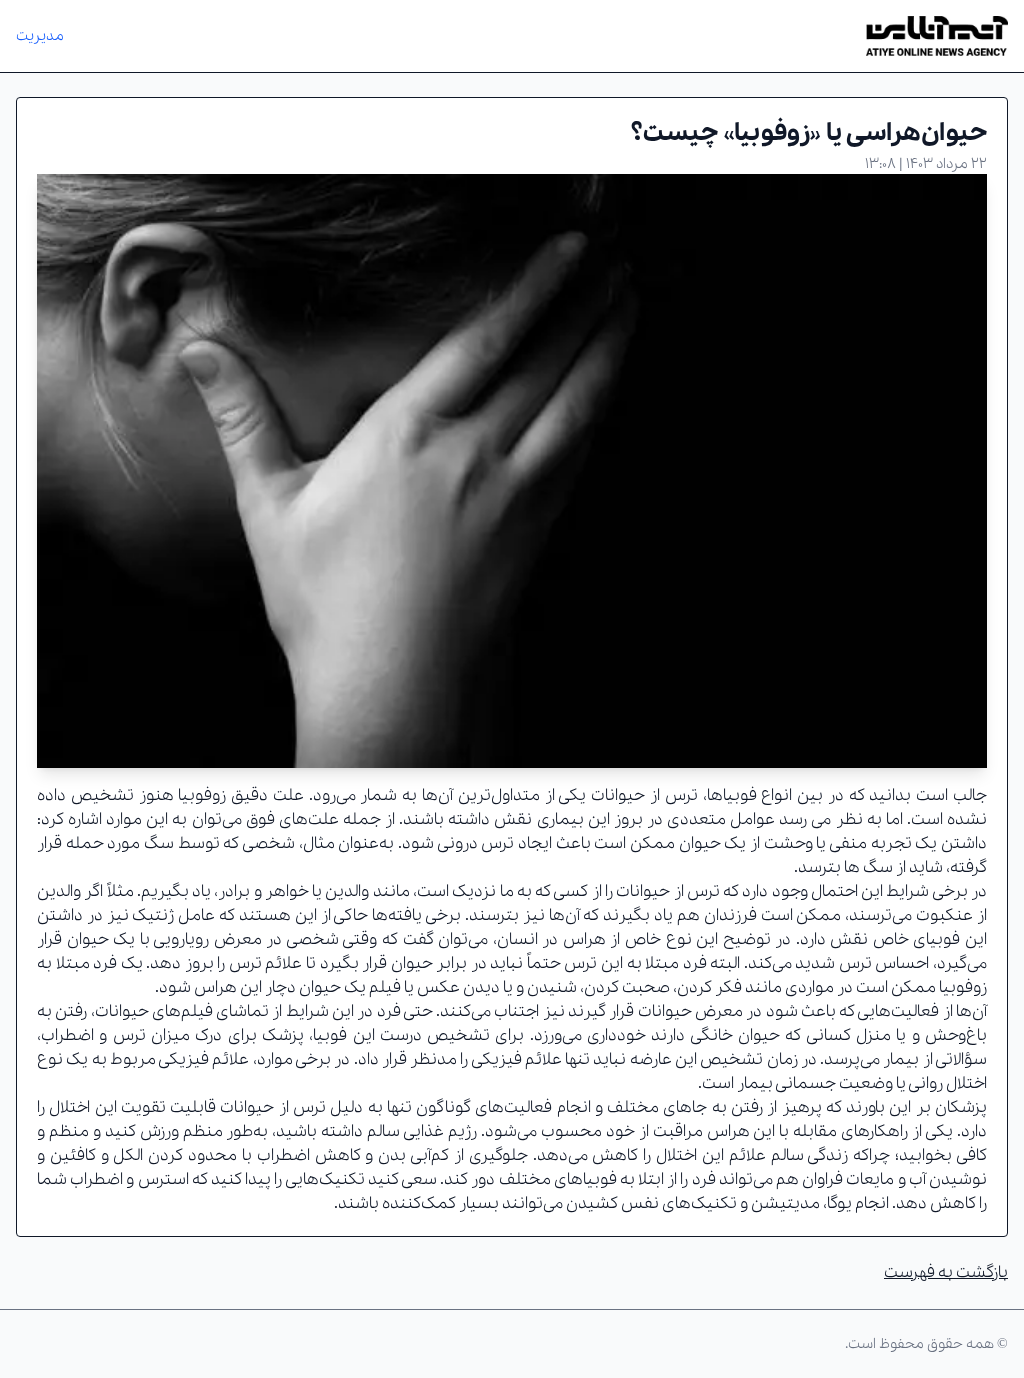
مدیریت (40, 36)
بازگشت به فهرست (946, 1272)
